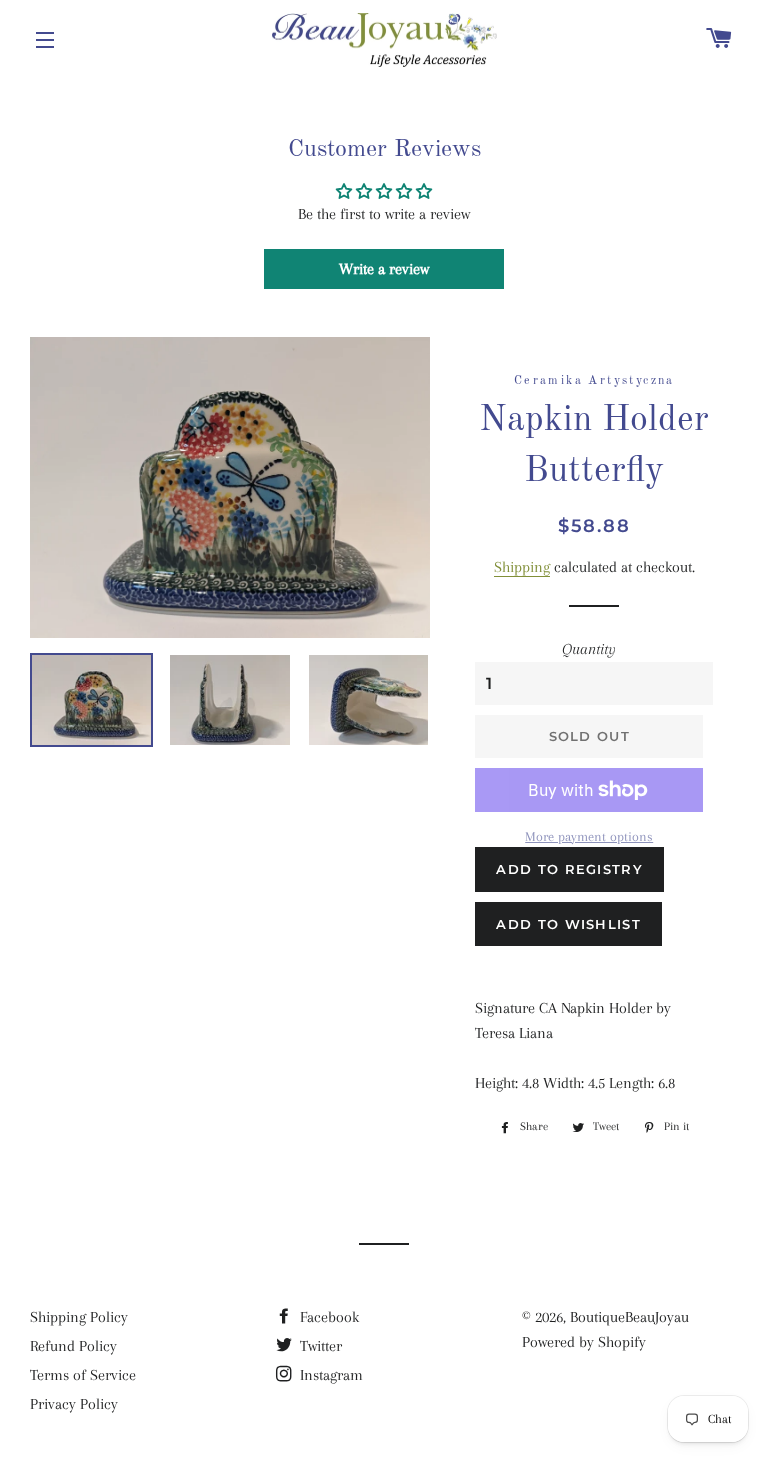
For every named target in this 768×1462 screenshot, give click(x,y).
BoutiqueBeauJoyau (629, 1317)
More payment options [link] (589, 836)
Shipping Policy (79, 1317)
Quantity (589, 649)
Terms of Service (83, 1375)
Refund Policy (73, 1346)
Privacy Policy (74, 1404)
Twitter (319, 1346)
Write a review (384, 269)
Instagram (329, 1375)
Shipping (522, 567)
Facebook (327, 1317)
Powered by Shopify (584, 1342)
